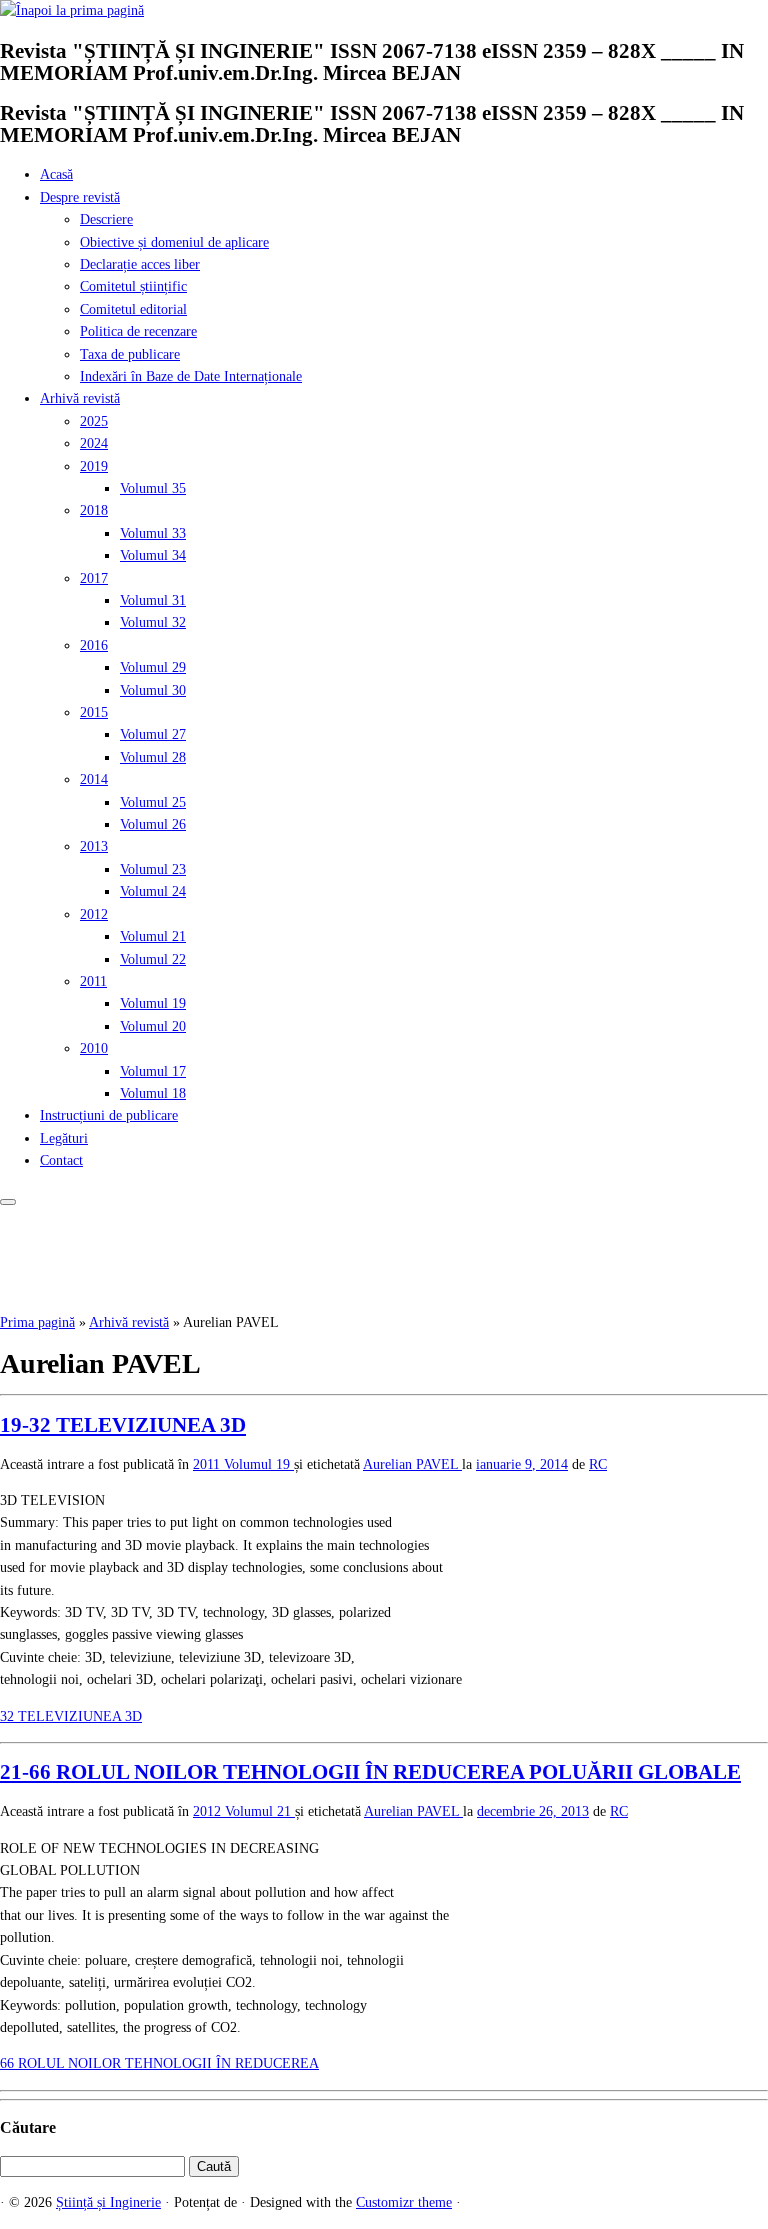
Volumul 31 (153, 600)
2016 (94, 645)
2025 (94, 421)
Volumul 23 (153, 869)
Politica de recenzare (138, 331)
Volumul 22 (153, 959)
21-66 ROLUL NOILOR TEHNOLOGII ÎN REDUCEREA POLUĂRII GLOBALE (370, 1772)
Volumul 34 (153, 555)
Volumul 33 (153, 533)
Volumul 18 (153, 1093)
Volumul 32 (153, 622)
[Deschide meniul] (8, 1202)
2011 (93, 981)
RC (598, 1464)
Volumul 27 (153, 734)
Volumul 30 (153, 690)
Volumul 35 (153, 488)
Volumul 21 (153, 936)
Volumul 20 (153, 1026)
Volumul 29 (153, 667)
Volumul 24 (153, 891)
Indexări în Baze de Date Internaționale (191, 376)
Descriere (106, 219)
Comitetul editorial (133, 309)
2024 (94, 443)
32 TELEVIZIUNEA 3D (71, 1716)
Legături (64, 1138)
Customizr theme (404, 2202)
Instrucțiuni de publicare (109, 1115)
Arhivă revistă (80, 398)
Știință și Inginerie (108, 2202)
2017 (94, 578)
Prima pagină (37, 1322)
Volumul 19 (153, 1003)
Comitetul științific (133, 286)
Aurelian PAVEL (412, 1464)
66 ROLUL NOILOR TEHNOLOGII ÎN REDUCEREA (159, 2063)
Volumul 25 (153, 802)
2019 (94, 466)
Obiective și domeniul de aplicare (174, 242)
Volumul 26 (153, 824)
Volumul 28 (153, 757)
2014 (94, 779)
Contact (61, 1160)
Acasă (56, 174)
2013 (94, 846)
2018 (94, 510)
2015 (94, 712)
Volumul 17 (153, 1071)
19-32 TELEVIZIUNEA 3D (123, 1425)
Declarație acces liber (140, 264)
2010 (94, 1048)
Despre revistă (80, 197)
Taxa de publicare (130, 354)
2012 (94, 914)
